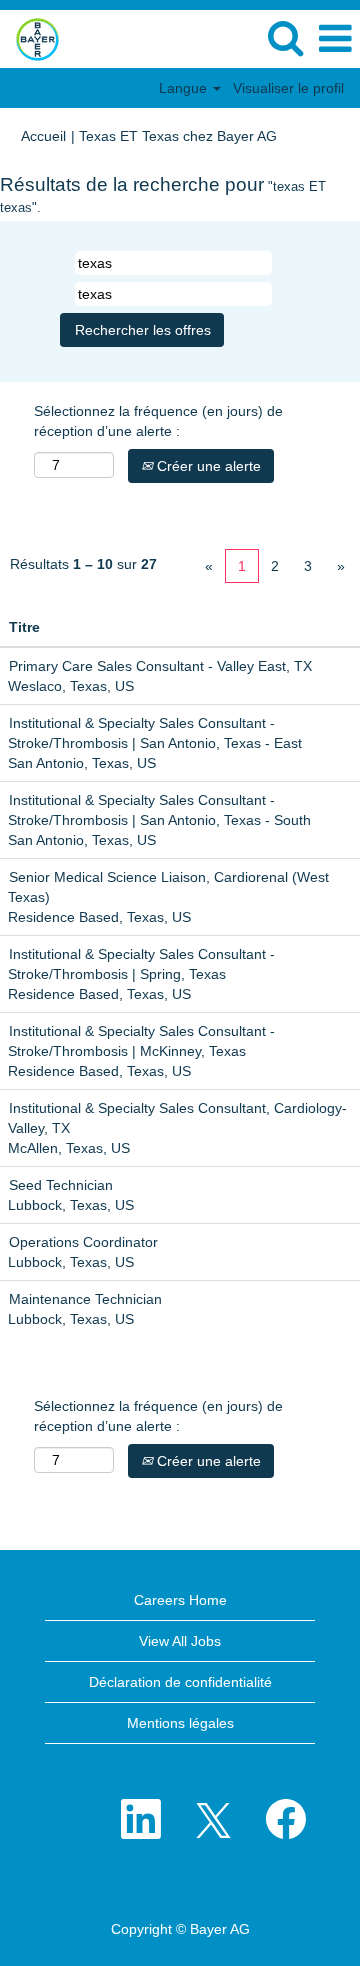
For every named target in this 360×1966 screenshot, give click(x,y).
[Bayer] (30, 38)
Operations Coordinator (83, 1242)
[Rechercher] (285, 37)
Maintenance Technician (85, 1299)
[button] (335, 38)
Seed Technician (61, 1185)
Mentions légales (180, 1723)
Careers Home (180, 1600)
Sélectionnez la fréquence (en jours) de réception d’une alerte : (158, 421)
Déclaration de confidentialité (180, 1682)
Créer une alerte (207, 466)
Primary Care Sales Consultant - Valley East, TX (160, 666)
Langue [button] (185, 88)
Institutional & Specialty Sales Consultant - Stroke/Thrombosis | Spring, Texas (141, 964)
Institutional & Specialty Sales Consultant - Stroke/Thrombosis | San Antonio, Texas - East (155, 733)
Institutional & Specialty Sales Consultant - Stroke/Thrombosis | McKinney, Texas (141, 1041)
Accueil (43, 136)
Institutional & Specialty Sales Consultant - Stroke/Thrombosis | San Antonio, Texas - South (159, 810)
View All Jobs (180, 1641)
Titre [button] (24, 627)
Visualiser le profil (288, 88)
